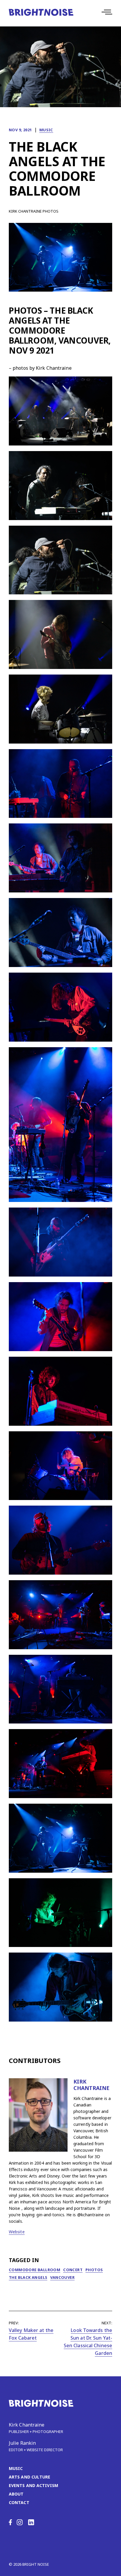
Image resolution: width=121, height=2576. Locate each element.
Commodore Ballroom (35, 2270)
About (16, 2494)
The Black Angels (28, 2277)
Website (17, 2232)
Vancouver (62, 2277)
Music (46, 130)
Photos (94, 2270)
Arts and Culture (30, 2477)
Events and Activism (33, 2485)
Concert (73, 2270)
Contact (19, 2502)
